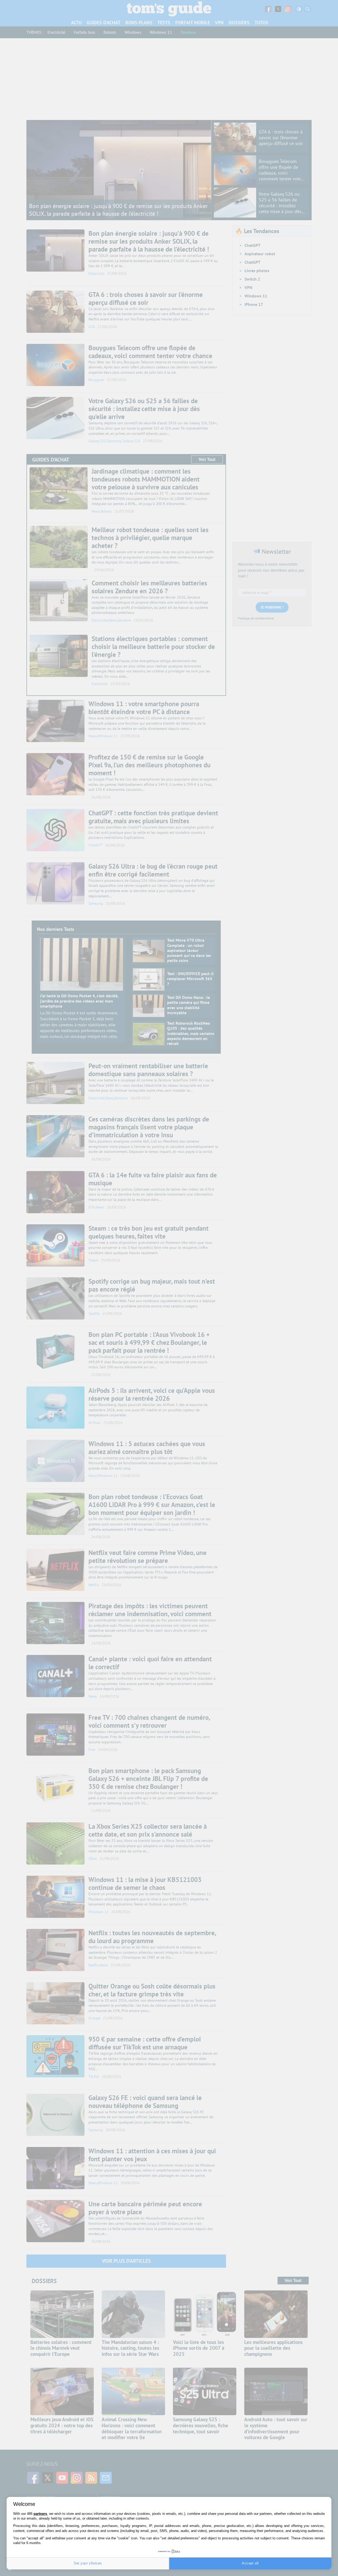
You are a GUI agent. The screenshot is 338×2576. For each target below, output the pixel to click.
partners (40, 2514)
